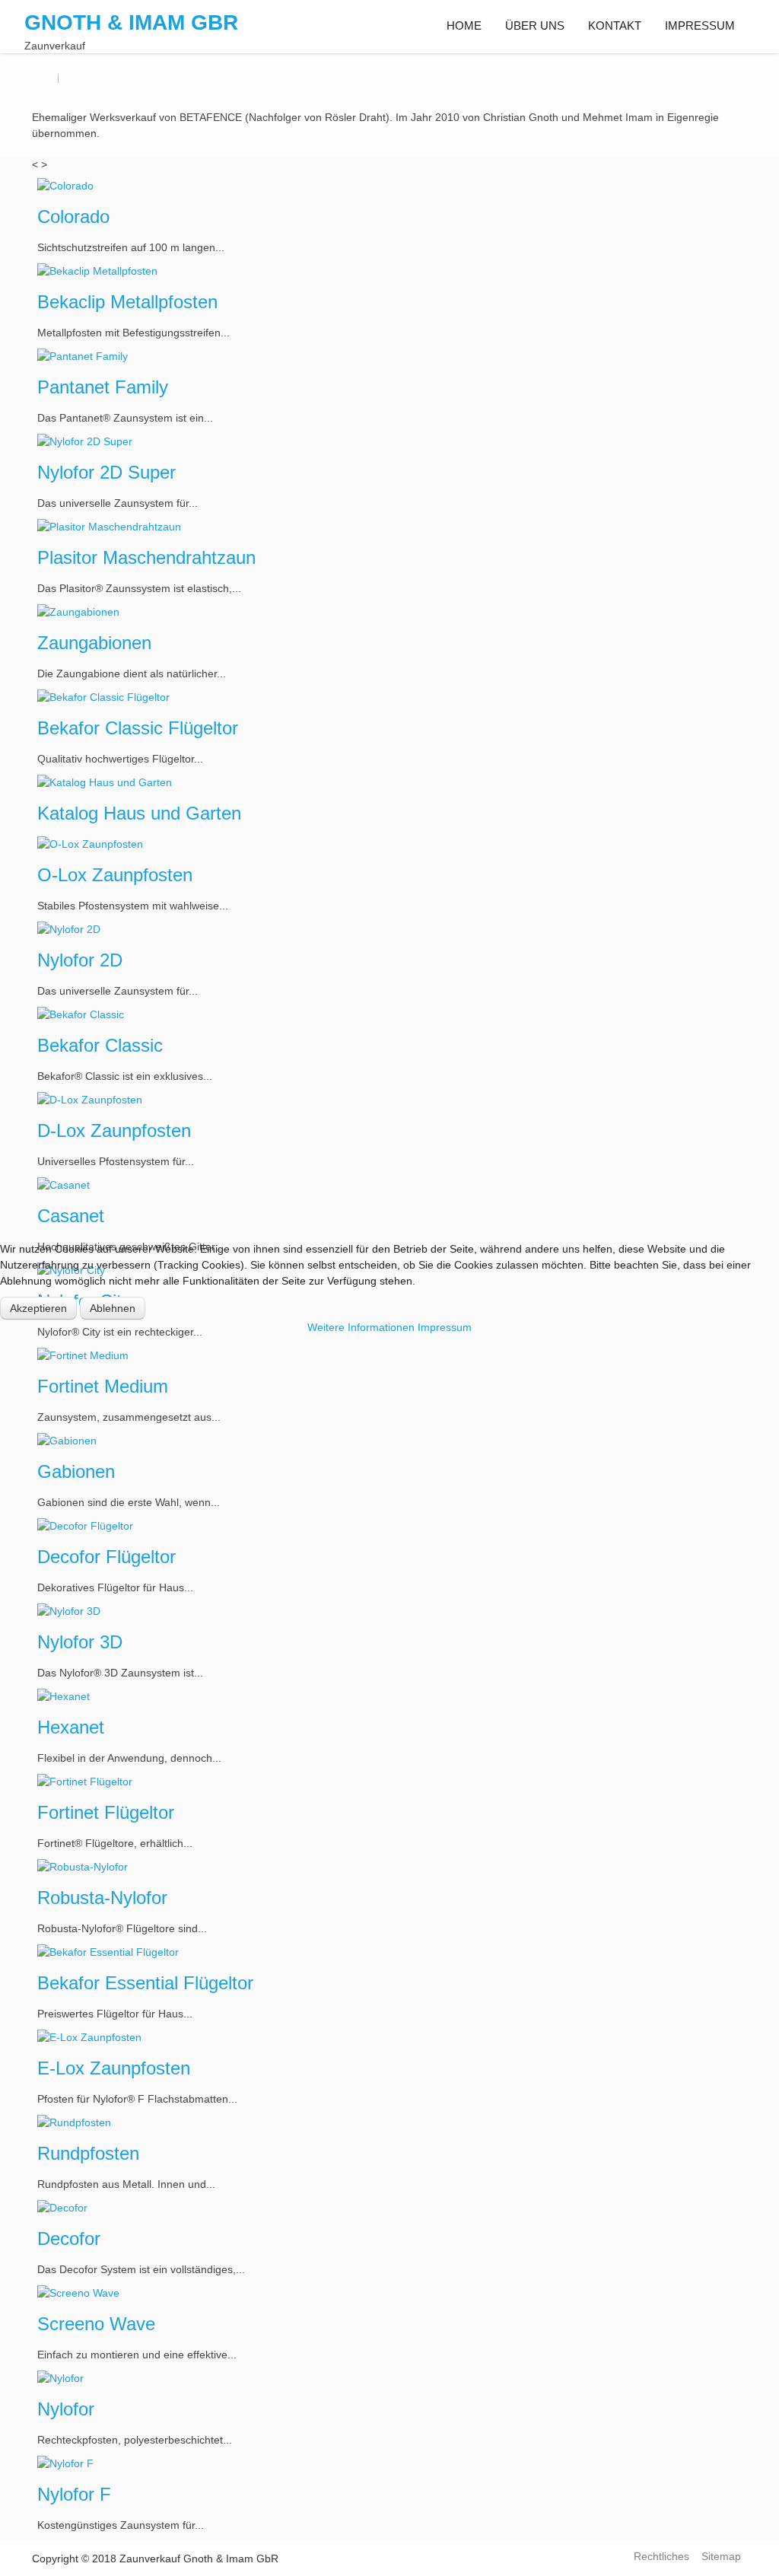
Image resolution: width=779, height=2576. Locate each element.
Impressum (445, 1327)
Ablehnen (113, 1308)
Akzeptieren (38, 1308)
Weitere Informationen (361, 1327)
